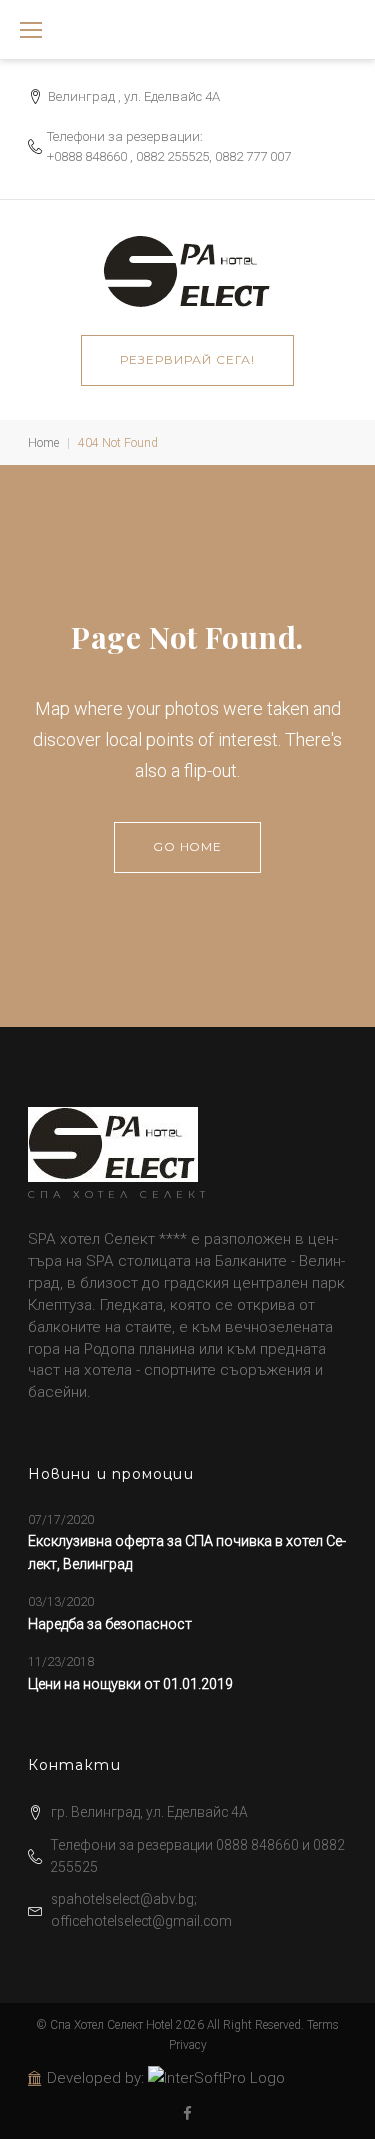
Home (43, 443)
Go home (188, 846)
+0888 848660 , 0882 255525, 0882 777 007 (169, 156)
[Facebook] (187, 2114)
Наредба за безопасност (110, 1624)
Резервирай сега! (187, 359)
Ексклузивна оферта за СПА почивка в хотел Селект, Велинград (187, 1552)
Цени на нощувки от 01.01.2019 (130, 1684)
